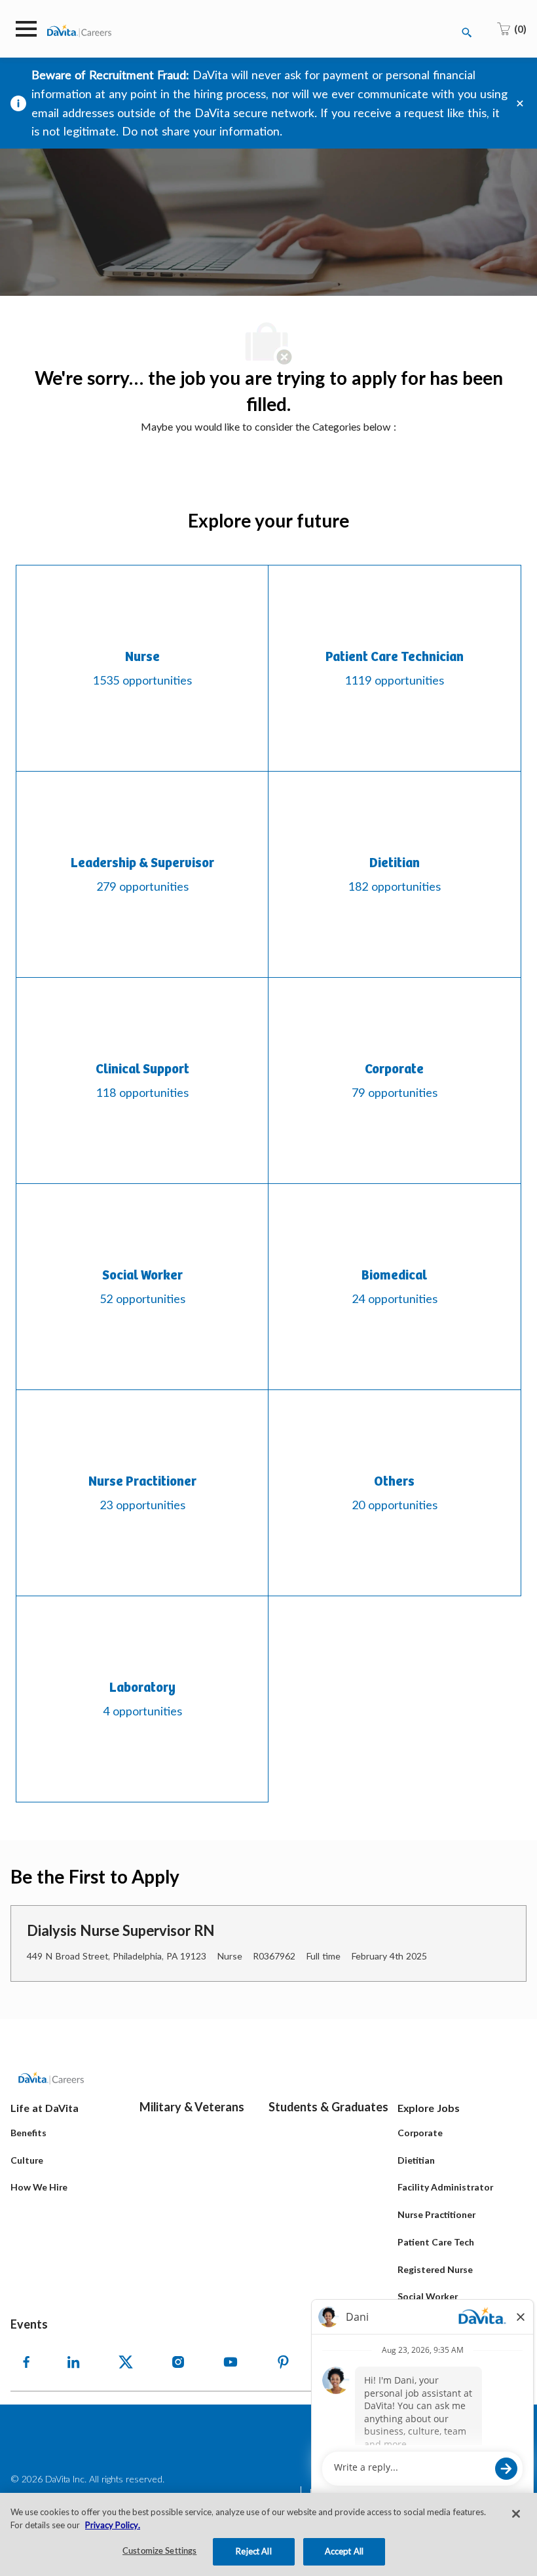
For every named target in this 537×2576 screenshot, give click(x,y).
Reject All (253, 2551)
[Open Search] (467, 33)
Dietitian (416, 2160)
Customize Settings (159, 2551)
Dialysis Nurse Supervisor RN (121, 1930)
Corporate (420, 2133)
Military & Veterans (192, 2107)
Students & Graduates (328, 2107)
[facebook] (26, 2362)
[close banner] (520, 103)
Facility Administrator (445, 2187)
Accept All (344, 2551)
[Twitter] (126, 2362)
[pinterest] (283, 2362)
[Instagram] (178, 2362)
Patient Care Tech (436, 2242)
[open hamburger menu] (26, 29)
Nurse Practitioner (436, 2214)
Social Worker (428, 2296)
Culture (27, 2160)
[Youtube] (231, 2362)
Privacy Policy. (113, 2525)
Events (29, 2324)
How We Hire (39, 2187)
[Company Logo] (79, 30)
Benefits (28, 2133)
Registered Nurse (435, 2269)
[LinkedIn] (73, 2362)
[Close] (516, 2514)
